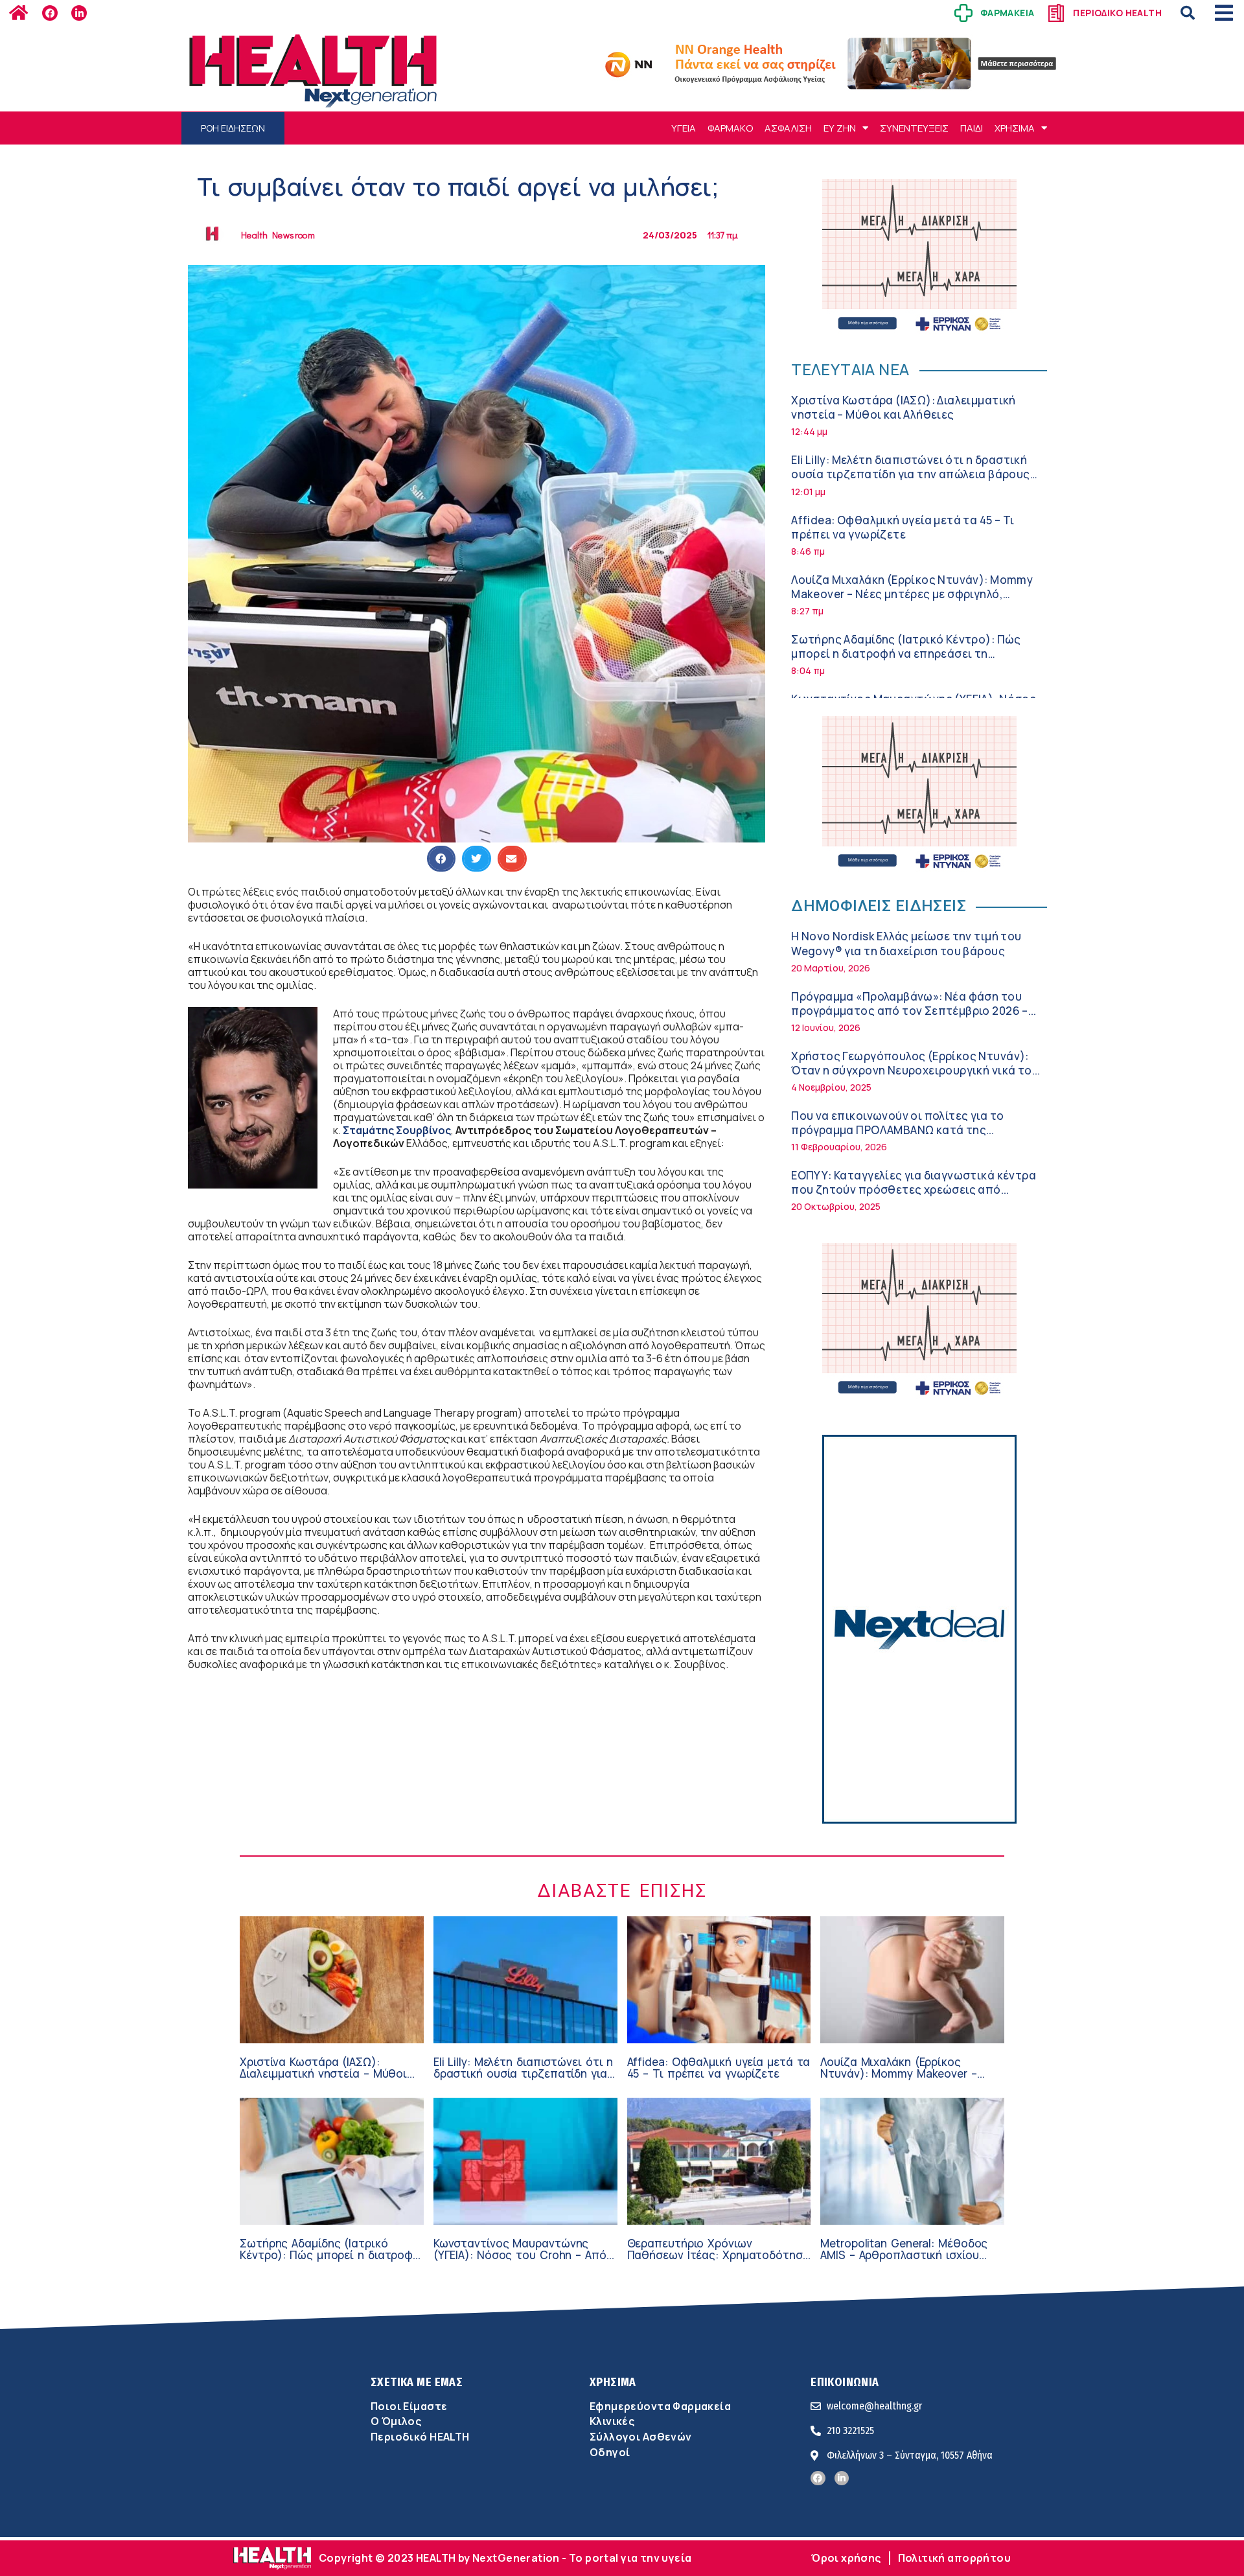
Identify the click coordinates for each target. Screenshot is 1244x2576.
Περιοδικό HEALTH (420, 2437)
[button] (1188, 13)
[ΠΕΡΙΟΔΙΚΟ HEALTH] (1056, 13)
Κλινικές (612, 2421)
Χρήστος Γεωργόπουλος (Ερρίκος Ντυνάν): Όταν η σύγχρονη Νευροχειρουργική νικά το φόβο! (911, 1070)
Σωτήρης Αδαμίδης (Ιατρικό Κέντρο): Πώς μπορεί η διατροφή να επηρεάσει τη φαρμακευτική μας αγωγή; (906, 654)
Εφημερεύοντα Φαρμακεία (660, 2406)
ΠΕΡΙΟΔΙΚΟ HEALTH (1117, 13)
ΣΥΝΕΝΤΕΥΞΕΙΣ (914, 128)
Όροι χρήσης (846, 2558)
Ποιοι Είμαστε (409, 2406)
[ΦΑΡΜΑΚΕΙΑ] (963, 13)
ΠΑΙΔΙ (972, 128)
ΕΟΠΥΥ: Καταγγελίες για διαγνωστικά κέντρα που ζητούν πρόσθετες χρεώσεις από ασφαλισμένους (914, 1189)
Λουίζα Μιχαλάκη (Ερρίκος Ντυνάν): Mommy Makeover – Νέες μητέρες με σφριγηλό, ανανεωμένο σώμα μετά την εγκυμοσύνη (912, 594)
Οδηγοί (610, 2452)
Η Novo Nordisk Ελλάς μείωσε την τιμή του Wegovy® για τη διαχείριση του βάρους (906, 943)
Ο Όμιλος (396, 2421)
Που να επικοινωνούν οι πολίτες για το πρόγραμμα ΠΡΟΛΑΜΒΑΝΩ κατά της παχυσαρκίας (897, 1130)
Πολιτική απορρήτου (954, 2558)
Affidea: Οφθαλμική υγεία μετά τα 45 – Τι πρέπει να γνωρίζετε (903, 527)
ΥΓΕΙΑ (684, 128)
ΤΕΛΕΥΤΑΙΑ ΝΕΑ (850, 369)
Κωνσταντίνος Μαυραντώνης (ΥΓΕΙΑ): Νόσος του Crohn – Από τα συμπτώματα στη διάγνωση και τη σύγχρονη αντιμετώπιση (520, 2261)
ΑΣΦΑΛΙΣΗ (788, 128)
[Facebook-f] (50, 13)
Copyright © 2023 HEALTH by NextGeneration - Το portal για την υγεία (505, 2558)
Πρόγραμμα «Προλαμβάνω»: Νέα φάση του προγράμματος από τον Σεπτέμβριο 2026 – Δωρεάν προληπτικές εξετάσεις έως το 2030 (914, 1011)
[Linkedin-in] (79, 13)
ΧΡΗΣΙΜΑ (1015, 128)
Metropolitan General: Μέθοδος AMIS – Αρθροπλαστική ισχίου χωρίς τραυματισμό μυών (904, 2255)
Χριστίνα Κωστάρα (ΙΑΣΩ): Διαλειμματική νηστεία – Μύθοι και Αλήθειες (904, 407)
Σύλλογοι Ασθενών (641, 2437)
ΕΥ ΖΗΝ (840, 128)
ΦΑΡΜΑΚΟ (730, 128)
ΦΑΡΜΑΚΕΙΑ (1008, 13)
